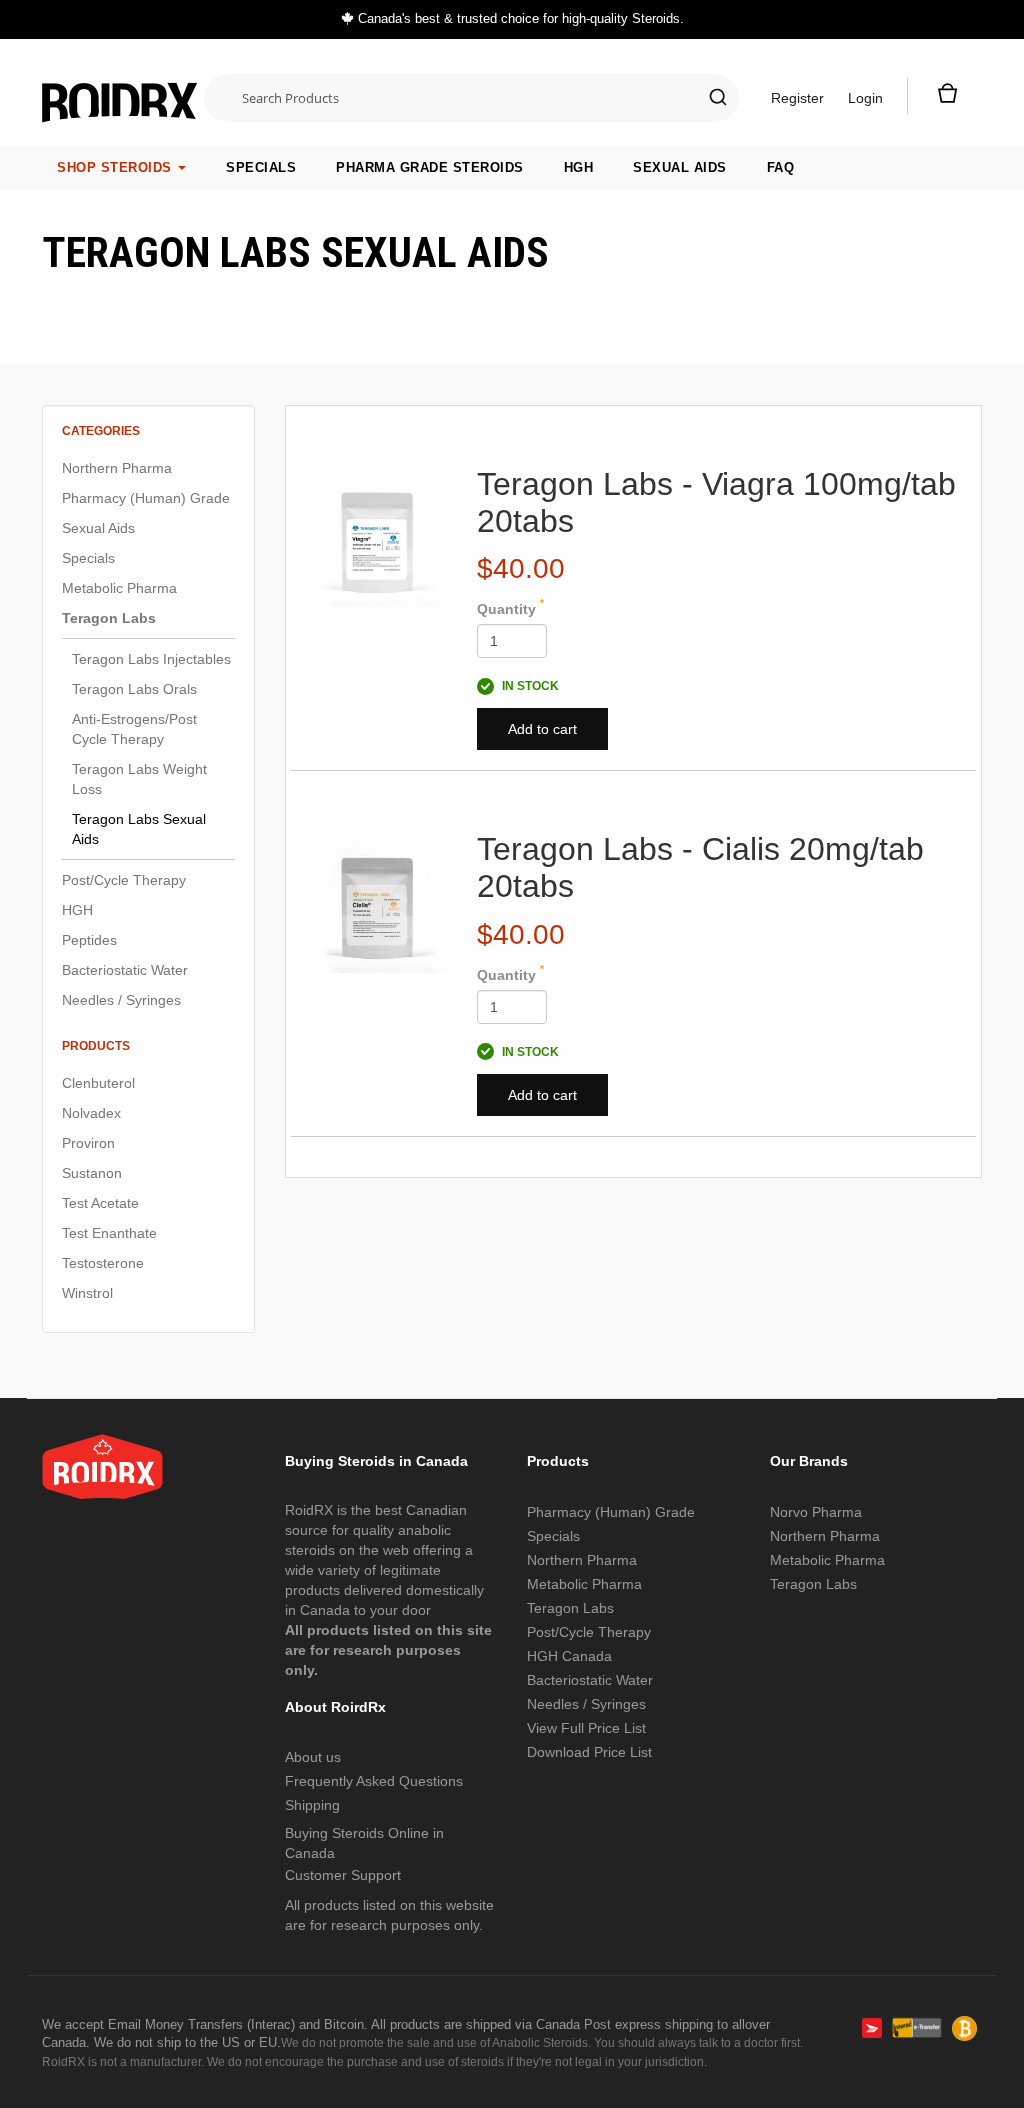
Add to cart (542, 729)
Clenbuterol (98, 1083)
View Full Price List (586, 1728)
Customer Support (343, 1875)
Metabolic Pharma (119, 588)
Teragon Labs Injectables (151, 659)
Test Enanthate (109, 1233)
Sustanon (92, 1173)
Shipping (312, 1805)
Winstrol (87, 1293)
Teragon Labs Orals (134, 689)
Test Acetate (100, 1203)
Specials (261, 167)
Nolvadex (91, 1113)
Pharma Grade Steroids (430, 167)
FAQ (781, 167)
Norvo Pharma (816, 1512)
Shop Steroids (116, 167)
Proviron (88, 1143)
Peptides (89, 940)
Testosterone (103, 1263)
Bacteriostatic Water (125, 970)
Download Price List (589, 1752)
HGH (579, 167)
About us (313, 1757)
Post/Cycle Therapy (124, 880)
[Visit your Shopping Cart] (945, 98)
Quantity (510, 608)
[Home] (120, 92)
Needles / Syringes (121, 1000)
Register (797, 98)
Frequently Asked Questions (374, 1781)
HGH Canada (569, 1656)
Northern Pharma (117, 468)
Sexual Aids (680, 167)
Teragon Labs (109, 618)
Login (865, 98)
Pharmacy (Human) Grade (146, 498)
